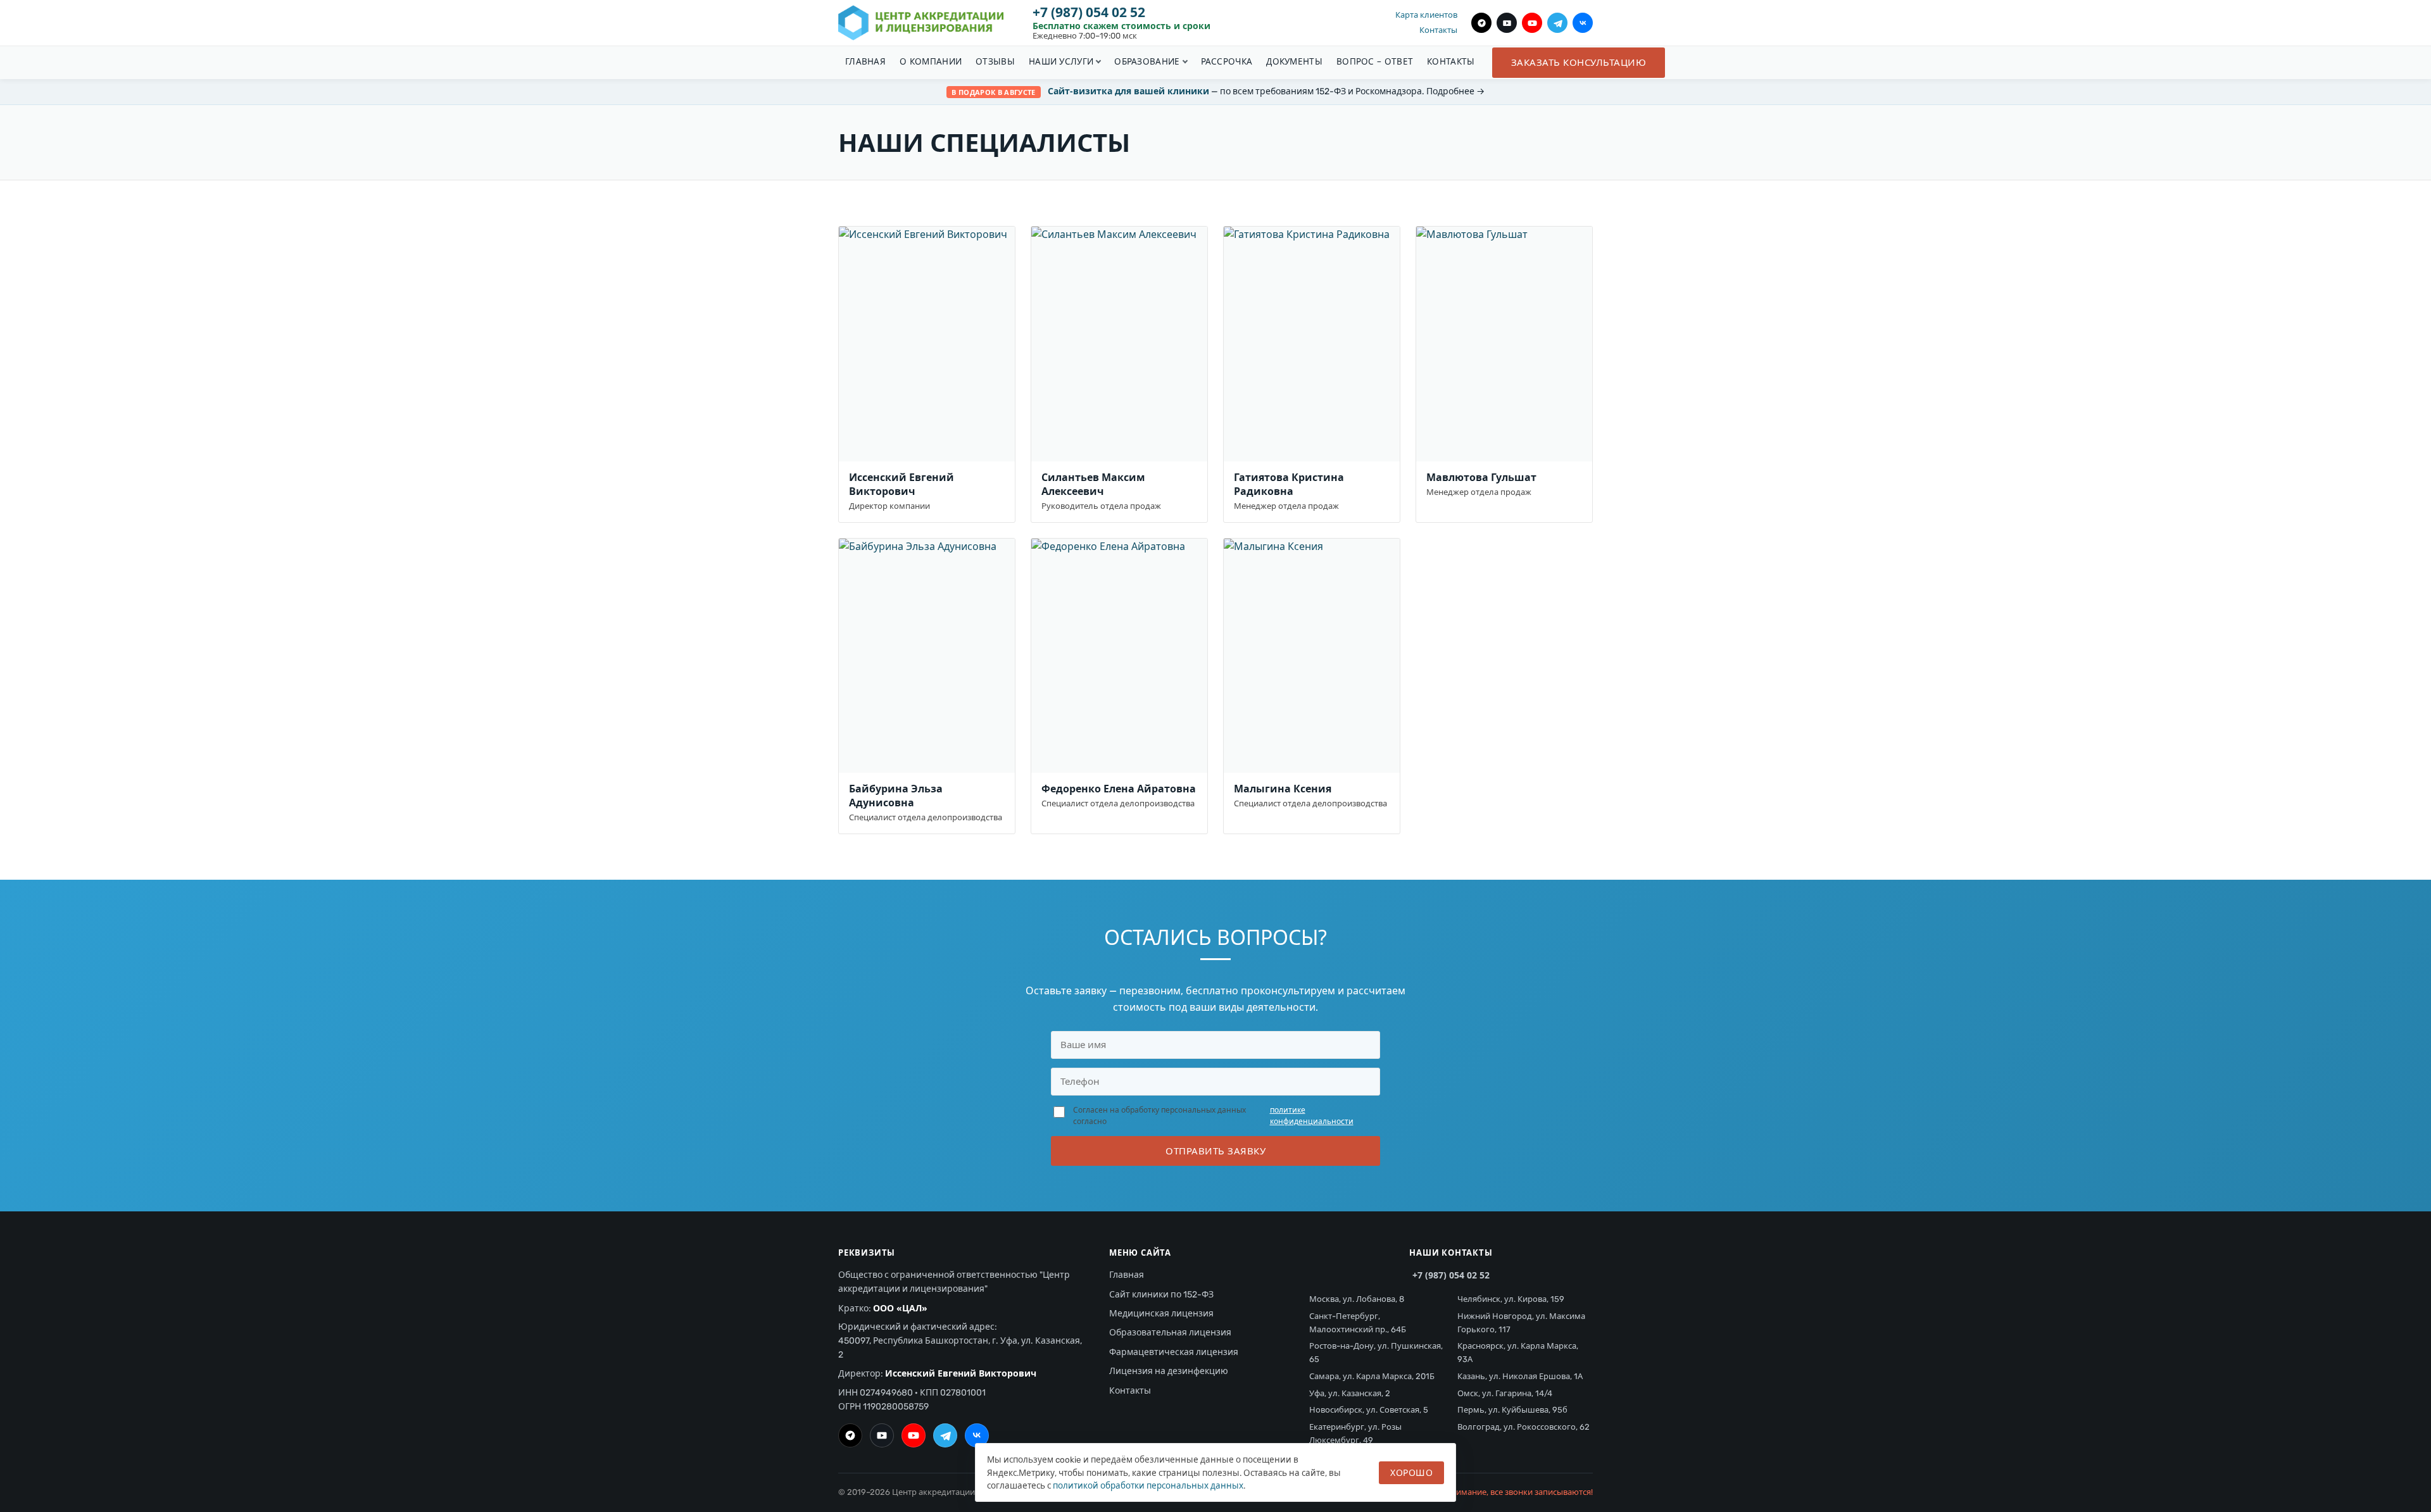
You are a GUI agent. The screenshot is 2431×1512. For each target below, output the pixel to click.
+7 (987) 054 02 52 (1089, 12)
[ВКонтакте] (1583, 23)
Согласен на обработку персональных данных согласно (1213, 1116)
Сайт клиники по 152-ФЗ (1161, 1295)
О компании (931, 61)
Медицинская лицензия (1161, 1314)
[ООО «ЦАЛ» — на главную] (921, 23)
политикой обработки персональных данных (1148, 1485)
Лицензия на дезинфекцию (1169, 1371)
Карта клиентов (1426, 15)
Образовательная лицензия (1170, 1333)
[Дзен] (1481, 23)
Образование (1147, 61)
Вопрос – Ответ (1375, 61)
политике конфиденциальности (1312, 1116)
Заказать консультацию (1579, 62)
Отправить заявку (1215, 1151)
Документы (1294, 61)
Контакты (1438, 30)
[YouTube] (1532, 23)
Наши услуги (1061, 61)
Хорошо (1411, 1472)
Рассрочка (1227, 61)
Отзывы (995, 61)
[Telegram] (1557, 23)
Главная (865, 61)
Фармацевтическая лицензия (1174, 1352)
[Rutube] (1507, 23)
